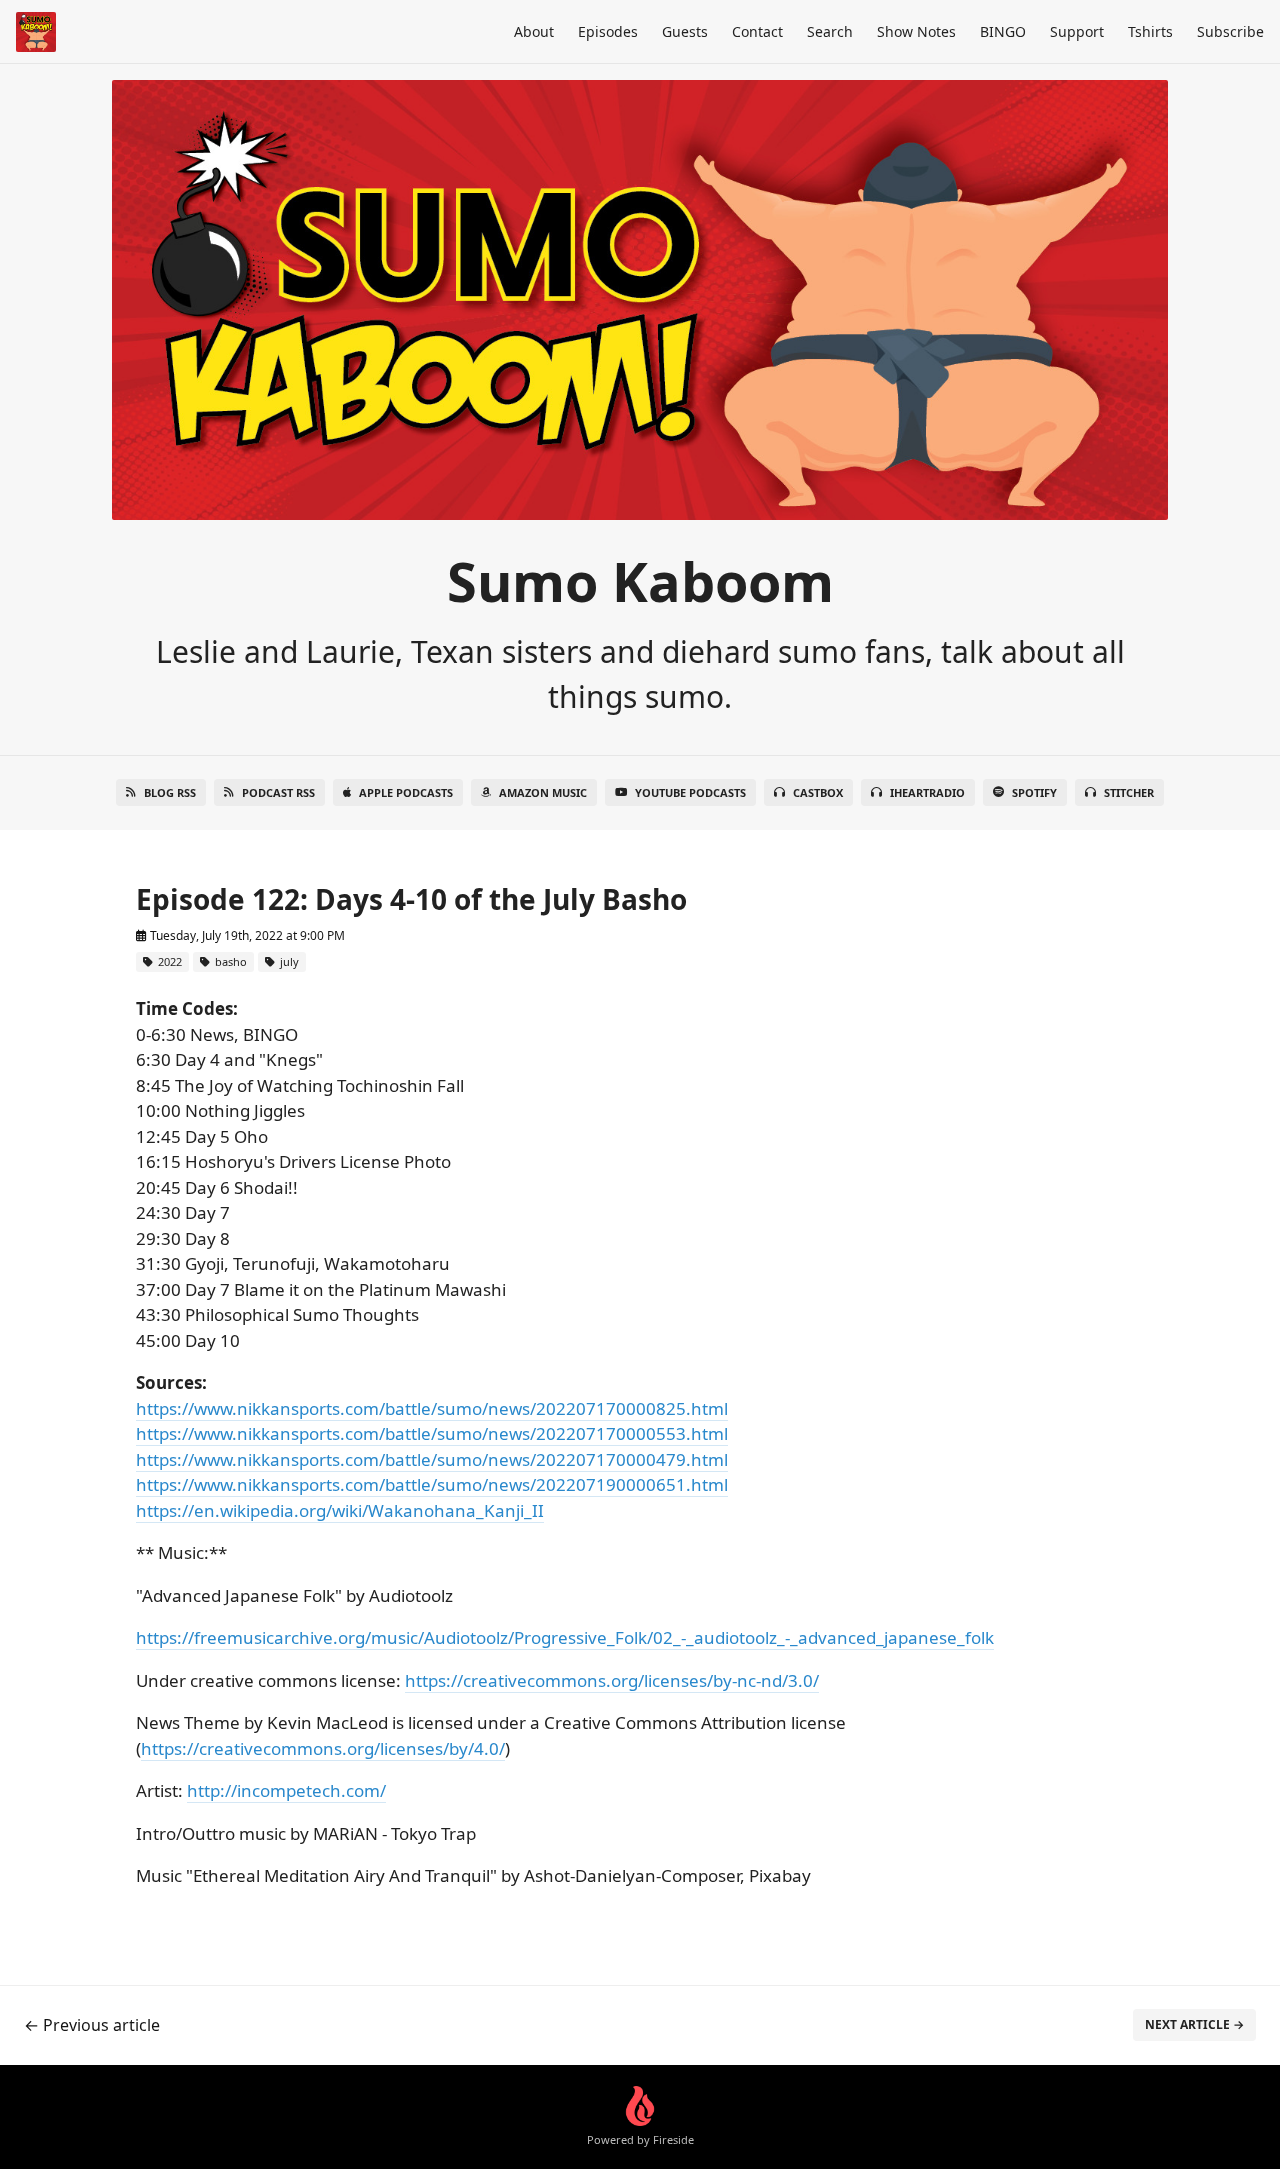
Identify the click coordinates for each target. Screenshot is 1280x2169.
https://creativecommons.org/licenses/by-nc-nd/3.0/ (612, 1680)
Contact (757, 31)
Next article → (1194, 2024)
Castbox (818, 792)
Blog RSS (170, 792)
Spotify (1034, 792)
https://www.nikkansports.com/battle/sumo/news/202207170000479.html (432, 1459)
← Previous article (92, 2025)
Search (830, 31)
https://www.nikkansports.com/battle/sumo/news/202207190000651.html (432, 1484)
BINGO (1003, 31)
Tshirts (1150, 31)
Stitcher (1129, 792)
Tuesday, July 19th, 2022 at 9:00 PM (246, 935)
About (534, 31)
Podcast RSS (278, 792)
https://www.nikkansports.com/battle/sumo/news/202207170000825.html (432, 1408)
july (288, 961)
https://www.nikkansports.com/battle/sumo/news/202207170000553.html (432, 1433)
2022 (168, 961)
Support (1077, 31)
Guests (685, 31)
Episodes (608, 31)
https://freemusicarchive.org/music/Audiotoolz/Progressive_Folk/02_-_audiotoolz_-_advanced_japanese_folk (565, 1637)
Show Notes (916, 31)
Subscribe (1230, 31)
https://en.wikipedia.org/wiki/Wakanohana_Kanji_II (340, 1510)
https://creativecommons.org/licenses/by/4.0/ (323, 1748)
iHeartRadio (927, 792)
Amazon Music (543, 792)
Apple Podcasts (406, 792)
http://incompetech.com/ (286, 1790)
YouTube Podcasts (690, 792)
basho (229, 961)
